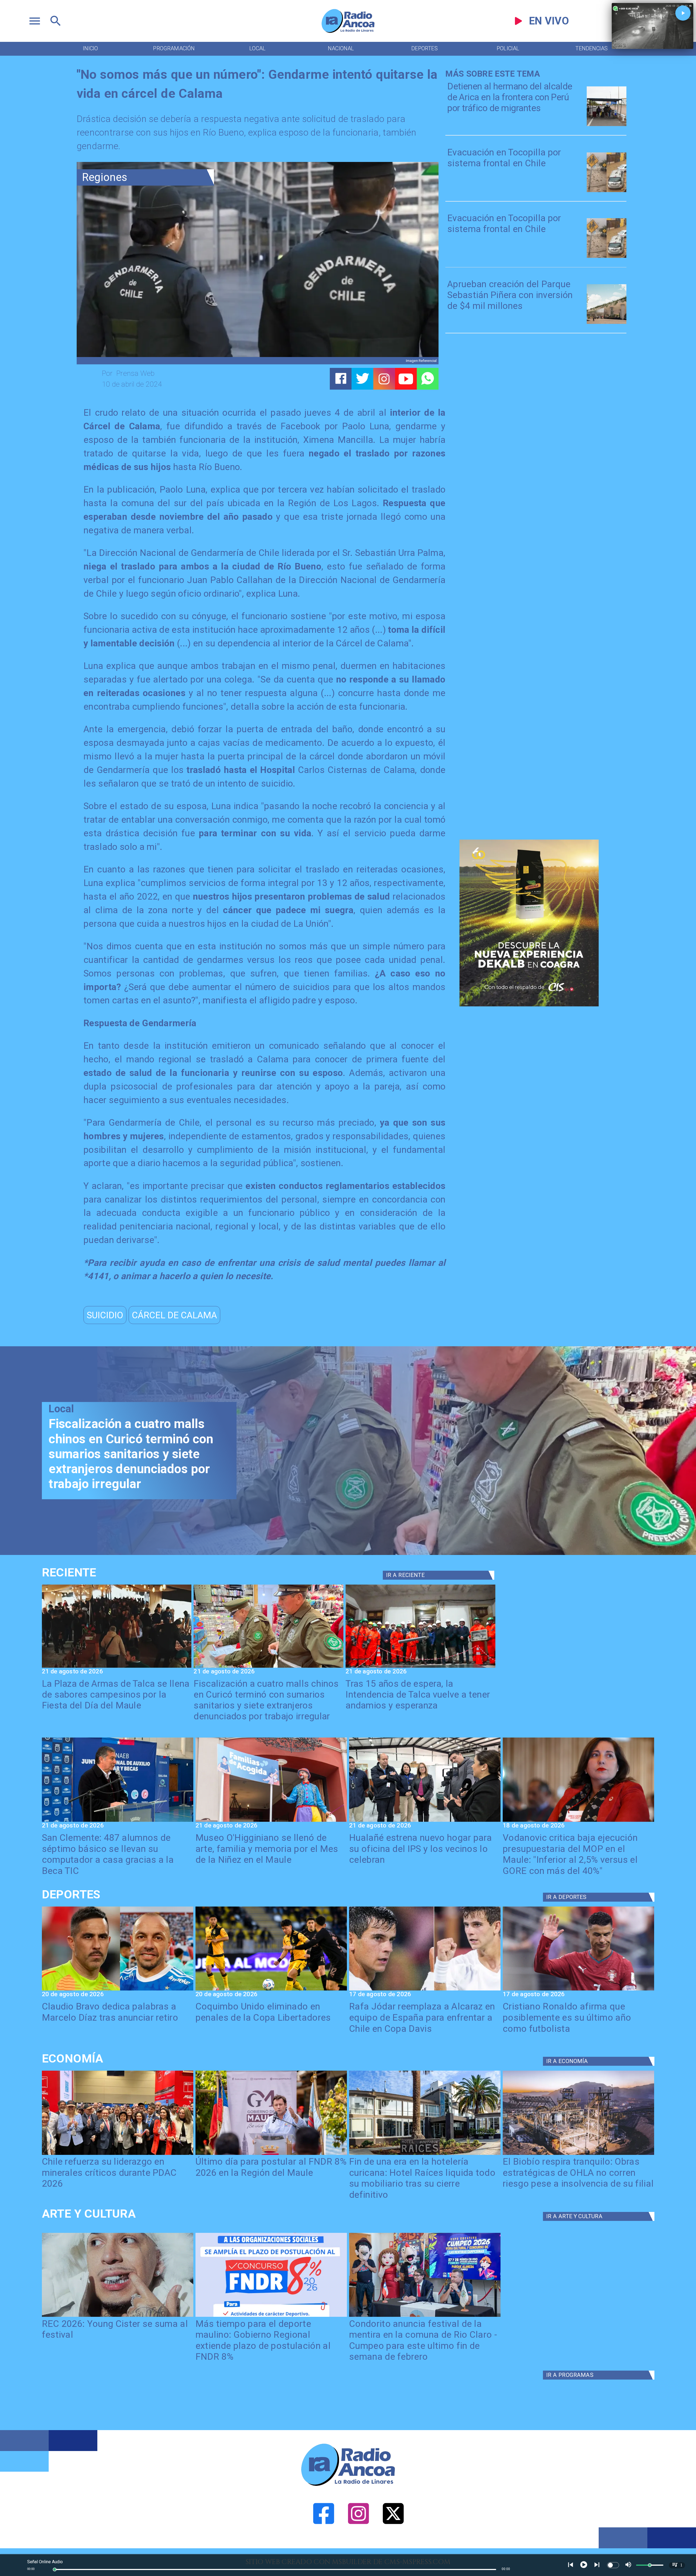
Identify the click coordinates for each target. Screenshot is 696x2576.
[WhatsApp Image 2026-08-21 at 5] (271, 1821)
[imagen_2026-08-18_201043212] (578, 1821)
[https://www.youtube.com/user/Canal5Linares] (406, 379)
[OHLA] (578, 2154)
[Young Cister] (118, 2316)
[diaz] (118, 1990)
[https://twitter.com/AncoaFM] (393, 2546)
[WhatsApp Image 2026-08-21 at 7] (268, 1667)
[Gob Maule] (271, 2154)
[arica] (607, 125)
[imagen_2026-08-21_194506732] (117, 1667)
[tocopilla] (607, 191)
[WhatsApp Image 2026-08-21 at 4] (425, 1821)
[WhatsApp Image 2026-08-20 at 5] (118, 1821)
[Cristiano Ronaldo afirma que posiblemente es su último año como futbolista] (578, 1990)
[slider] (55, 2569)
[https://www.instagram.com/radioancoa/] (384, 379)
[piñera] (607, 323)
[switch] (613, 2565)
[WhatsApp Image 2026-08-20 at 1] (420, 1667)
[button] (105, 1315)
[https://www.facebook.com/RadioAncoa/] (324, 2546)
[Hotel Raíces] (425, 2154)
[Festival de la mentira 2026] (425, 2316)
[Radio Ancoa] (348, 32)
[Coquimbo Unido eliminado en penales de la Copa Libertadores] (271, 1990)
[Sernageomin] (118, 2154)
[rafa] (425, 1990)
